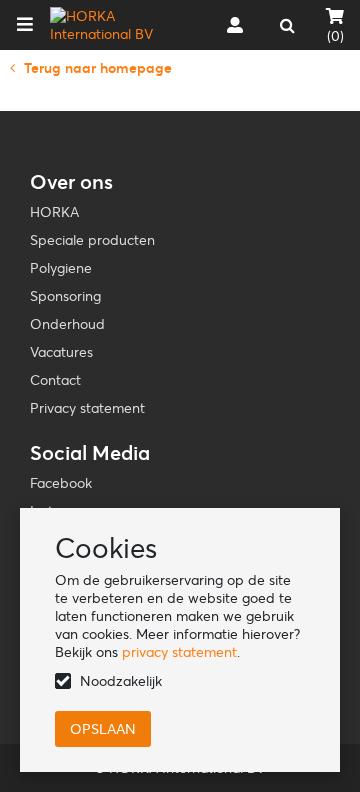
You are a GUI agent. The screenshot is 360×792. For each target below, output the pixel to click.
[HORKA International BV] (113, 25)
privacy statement (179, 652)
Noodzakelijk (121, 681)
